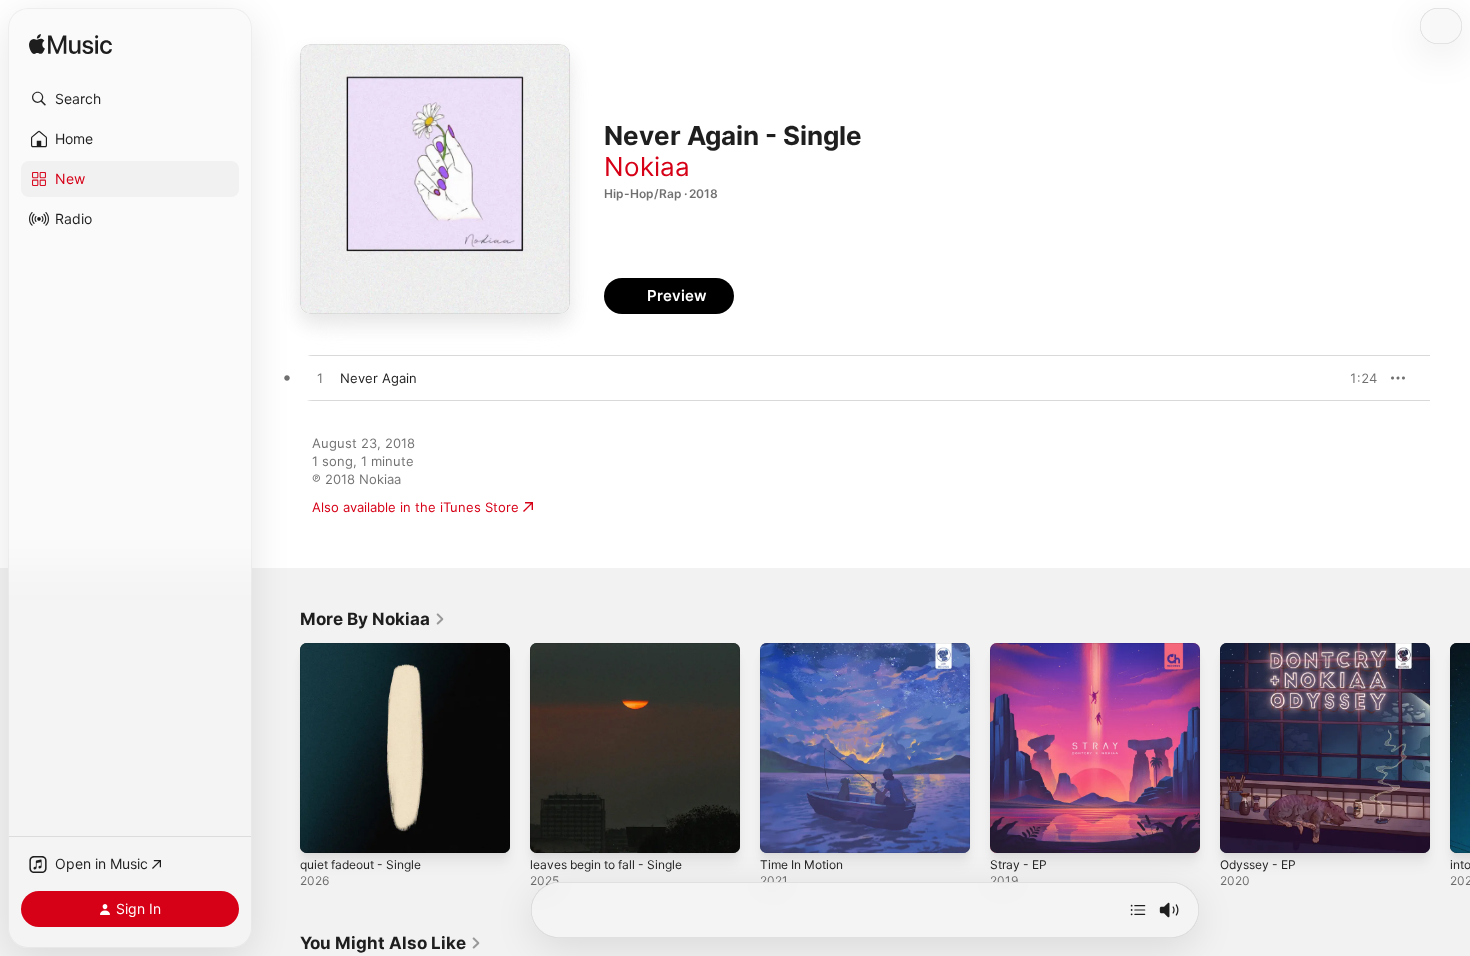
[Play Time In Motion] (785, 828)
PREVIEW (1355, 378)
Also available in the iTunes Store (415, 507)
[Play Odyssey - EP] (1245, 828)
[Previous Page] (280, 748)
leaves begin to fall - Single (615, 651)
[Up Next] (1138, 910)
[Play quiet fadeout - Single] (325, 828)
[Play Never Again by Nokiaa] (320, 379)
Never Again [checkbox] (378, 378)
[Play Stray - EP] (1015, 828)
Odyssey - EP (1262, 651)
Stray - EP (1021, 651)
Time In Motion (806, 651)
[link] (373, 619)
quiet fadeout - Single (368, 651)
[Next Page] (1450, 748)
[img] (70, 45)
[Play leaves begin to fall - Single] (555, 828)
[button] (130, 99)
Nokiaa (647, 166)
